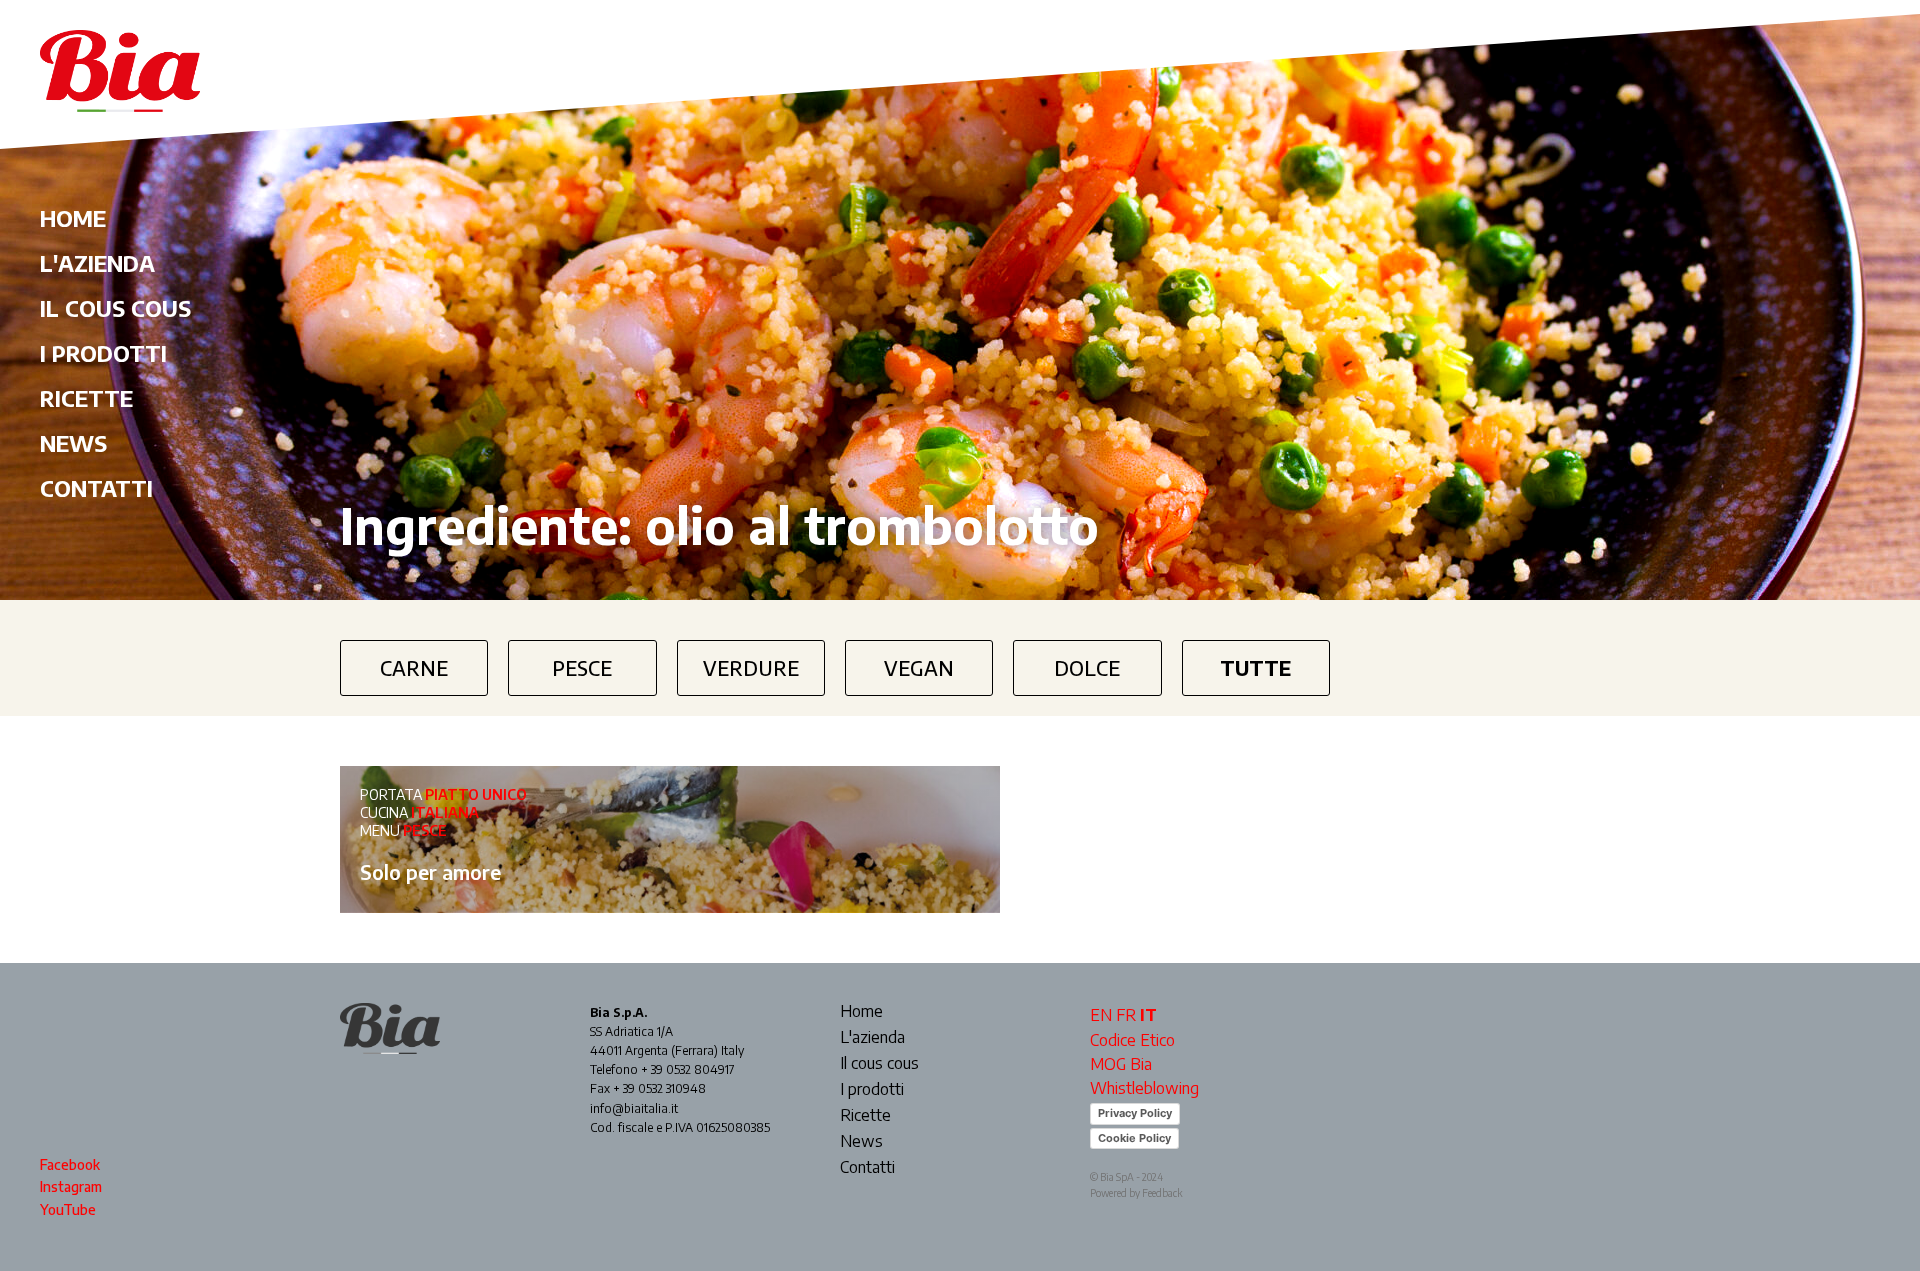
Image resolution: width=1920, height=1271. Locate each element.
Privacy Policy (1135, 1113)
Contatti (96, 488)
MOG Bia (1121, 1064)
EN (1101, 1015)
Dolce (1087, 667)
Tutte (1255, 667)
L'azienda (97, 263)
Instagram (71, 1186)
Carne (414, 667)
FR (1126, 1015)
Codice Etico (1132, 1040)
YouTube (68, 1209)
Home (73, 218)
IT (1148, 1015)
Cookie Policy (1134, 1138)
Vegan (919, 667)
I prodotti (103, 353)
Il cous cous (115, 308)
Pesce (582, 667)
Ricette (86, 398)
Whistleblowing (1144, 1088)
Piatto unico (476, 794)
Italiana (445, 812)
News (73, 443)
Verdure (751, 667)
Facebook (70, 1164)
